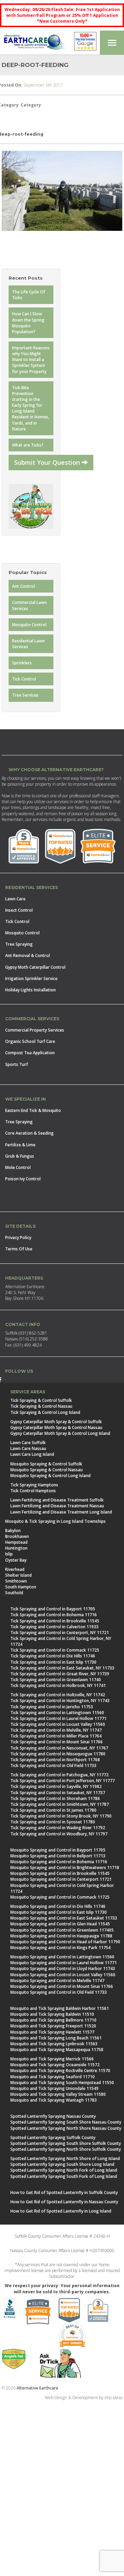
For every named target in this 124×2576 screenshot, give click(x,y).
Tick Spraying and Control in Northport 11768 (55, 1760)
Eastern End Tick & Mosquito (33, 1110)
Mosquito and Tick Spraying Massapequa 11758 (57, 2050)
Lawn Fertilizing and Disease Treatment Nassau (57, 1506)
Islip (9, 1554)
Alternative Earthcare (37, 2388)
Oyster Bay (16, 1560)
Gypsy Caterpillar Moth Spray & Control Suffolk (56, 1422)
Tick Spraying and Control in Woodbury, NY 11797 (59, 1834)
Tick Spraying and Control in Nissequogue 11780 (58, 1754)
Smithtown (16, 1581)
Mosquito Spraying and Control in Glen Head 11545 (60, 1924)
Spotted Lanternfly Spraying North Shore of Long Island (65, 2158)
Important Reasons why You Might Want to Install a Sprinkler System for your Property (31, 360)
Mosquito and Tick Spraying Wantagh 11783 (54, 2100)
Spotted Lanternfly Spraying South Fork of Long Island (64, 2176)
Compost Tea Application (30, 1053)
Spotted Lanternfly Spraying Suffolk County (53, 2138)
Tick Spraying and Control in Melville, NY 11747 (56, 1730)
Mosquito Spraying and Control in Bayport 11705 (58, 1850)
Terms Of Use (19, 1249)
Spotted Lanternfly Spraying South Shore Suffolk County (66, 2143)
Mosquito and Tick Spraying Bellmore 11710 (53, 2020)
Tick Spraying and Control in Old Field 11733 (53, 1765)
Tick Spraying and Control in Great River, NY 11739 (60, 1674)
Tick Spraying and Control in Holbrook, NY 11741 (58, 1685)
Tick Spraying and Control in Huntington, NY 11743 (60, 1701)
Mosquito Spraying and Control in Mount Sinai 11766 (62, 1986)
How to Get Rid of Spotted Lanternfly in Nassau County (64, 2202)
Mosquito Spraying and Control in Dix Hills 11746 (58, 1906)
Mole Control (18, 1167)
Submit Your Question (48, 462)
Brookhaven (17, 1536)
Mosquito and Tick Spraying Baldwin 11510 (52, 2014)
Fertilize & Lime (20, 1145)
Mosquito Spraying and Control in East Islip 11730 (59, 1912)
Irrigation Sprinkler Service (31, 978)
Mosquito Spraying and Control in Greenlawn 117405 (62, 1930)
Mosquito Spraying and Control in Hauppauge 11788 (61, 1936)
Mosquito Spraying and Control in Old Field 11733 (59, 1992)
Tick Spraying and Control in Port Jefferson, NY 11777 (63, 1781)
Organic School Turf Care (30, 1041)
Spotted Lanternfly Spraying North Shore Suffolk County (66, 2149)
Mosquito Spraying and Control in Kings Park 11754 (60, 1948)
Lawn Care (15, 899)
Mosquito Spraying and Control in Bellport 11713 (58, 1856)
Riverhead (15, 1569)
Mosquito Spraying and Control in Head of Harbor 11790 (65, 1942)
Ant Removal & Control (28, 955)
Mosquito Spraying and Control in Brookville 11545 (60, 1873)
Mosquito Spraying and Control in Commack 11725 (60, 1897)
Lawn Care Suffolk (28, 1443)
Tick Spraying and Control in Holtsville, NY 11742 (58, 1695)
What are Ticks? (28, 445)
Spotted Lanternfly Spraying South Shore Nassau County (66, 2122)
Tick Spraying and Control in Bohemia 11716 (54, 1615)
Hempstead (16, 1542)
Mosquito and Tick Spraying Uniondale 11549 (54, 2088)
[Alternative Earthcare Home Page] (34, 43)
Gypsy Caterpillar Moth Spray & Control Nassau (56, 1427)
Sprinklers (22, 663)
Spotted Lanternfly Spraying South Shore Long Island (62, 2164)
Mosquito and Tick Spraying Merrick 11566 (52, 2059)
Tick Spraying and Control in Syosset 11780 (53, 1822)
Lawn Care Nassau (28, 1448)
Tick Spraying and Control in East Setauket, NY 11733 (62, 1668)
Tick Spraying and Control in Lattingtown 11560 (57, 1713)
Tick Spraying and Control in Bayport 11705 (53, 1609)
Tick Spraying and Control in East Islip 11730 (53, 1662)
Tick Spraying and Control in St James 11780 (53, 1810)
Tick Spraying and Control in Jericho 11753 (52, 1707)
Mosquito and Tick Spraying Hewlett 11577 (52, 2032)
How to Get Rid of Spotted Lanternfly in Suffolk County (64, 2192)
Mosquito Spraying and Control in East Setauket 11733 (64, 1918)
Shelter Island (18, 1575)
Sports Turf (17, 1064)
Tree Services (25, 695)
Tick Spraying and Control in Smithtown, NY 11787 (60, 1804)
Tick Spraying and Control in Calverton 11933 (54, 1627)
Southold (14, 1593)
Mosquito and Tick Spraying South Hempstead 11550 (62, 2083)
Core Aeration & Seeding (29, 1133)
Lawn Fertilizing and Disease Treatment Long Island (61, 1512)
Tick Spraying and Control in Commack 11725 (55, 1650)
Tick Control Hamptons (33, 1491)
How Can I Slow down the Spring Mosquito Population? (28, 323)
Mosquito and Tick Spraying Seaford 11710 (53, 2077)
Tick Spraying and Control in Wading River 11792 (58, 1828)
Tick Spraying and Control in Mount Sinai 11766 (56, 1742)
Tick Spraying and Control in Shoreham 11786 (55, 1798)
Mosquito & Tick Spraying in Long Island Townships (55, 1521)
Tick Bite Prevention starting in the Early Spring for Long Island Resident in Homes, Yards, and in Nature (31, 408)
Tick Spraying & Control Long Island (45, 1412)
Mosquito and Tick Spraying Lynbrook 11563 (54, 2044)
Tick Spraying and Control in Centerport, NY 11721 (60, 1633)
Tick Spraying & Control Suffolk (41, 1400)
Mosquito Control (29, 625)
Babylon (13, 1531)
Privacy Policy (18, 1238)
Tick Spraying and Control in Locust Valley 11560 (58, 1724)
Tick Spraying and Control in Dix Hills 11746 (53, 1656)
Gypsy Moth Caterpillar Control (35, 967)
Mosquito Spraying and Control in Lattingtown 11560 (62, 1957)
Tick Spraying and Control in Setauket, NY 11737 (58, 1793)
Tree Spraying (19, 944)
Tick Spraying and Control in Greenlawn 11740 (56, 1680)
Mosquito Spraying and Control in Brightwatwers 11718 (65, 1868)
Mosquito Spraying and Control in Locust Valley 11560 (63, 1975)
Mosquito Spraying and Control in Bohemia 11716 (59, 1862)
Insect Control (19, 910)
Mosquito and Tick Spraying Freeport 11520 (53, 2026)
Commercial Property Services (35, 1030)
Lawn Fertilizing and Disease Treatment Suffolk (57, 1500)
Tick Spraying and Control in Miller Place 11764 (56, 1736)
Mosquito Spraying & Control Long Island (50, 1476)
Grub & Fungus (20, 1156)
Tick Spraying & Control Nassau (41, 1406)
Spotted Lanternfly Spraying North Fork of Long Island (64, 2170)
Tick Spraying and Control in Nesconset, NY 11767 (59, 1748)
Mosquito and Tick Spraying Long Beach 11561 (56, 2038)
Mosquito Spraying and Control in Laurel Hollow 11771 (64, 1963)
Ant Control (23, 586)
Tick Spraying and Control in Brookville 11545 (55, 1621)
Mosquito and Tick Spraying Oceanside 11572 (55, 2065)
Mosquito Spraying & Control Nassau (46, 1470)
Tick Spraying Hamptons (34, 1485)
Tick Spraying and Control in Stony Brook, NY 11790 (61, 1816)
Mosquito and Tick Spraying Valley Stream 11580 (58, 2094)
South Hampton (21, 1587)
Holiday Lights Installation (30, 990)
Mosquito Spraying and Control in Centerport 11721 (61, 1879)
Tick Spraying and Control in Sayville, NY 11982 (56, 1786)
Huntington (16, 1548)
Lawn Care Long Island (32, 1454)
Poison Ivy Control (23, 1179)
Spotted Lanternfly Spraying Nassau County (53, 2116)
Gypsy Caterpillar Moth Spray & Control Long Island (60, 1433)
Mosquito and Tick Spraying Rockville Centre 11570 (60, 2071)
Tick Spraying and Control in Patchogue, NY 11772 (59, 1775)
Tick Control (24, 679)
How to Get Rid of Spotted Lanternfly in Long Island (61, 2211)
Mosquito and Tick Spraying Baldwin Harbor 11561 (60, 2008)
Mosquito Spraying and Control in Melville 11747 (57, 1981)
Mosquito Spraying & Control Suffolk (46, 1464)
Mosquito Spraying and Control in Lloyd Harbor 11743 (63, 1968)
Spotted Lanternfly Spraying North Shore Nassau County (66, 2128)
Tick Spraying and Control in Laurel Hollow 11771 (58, 1718)
